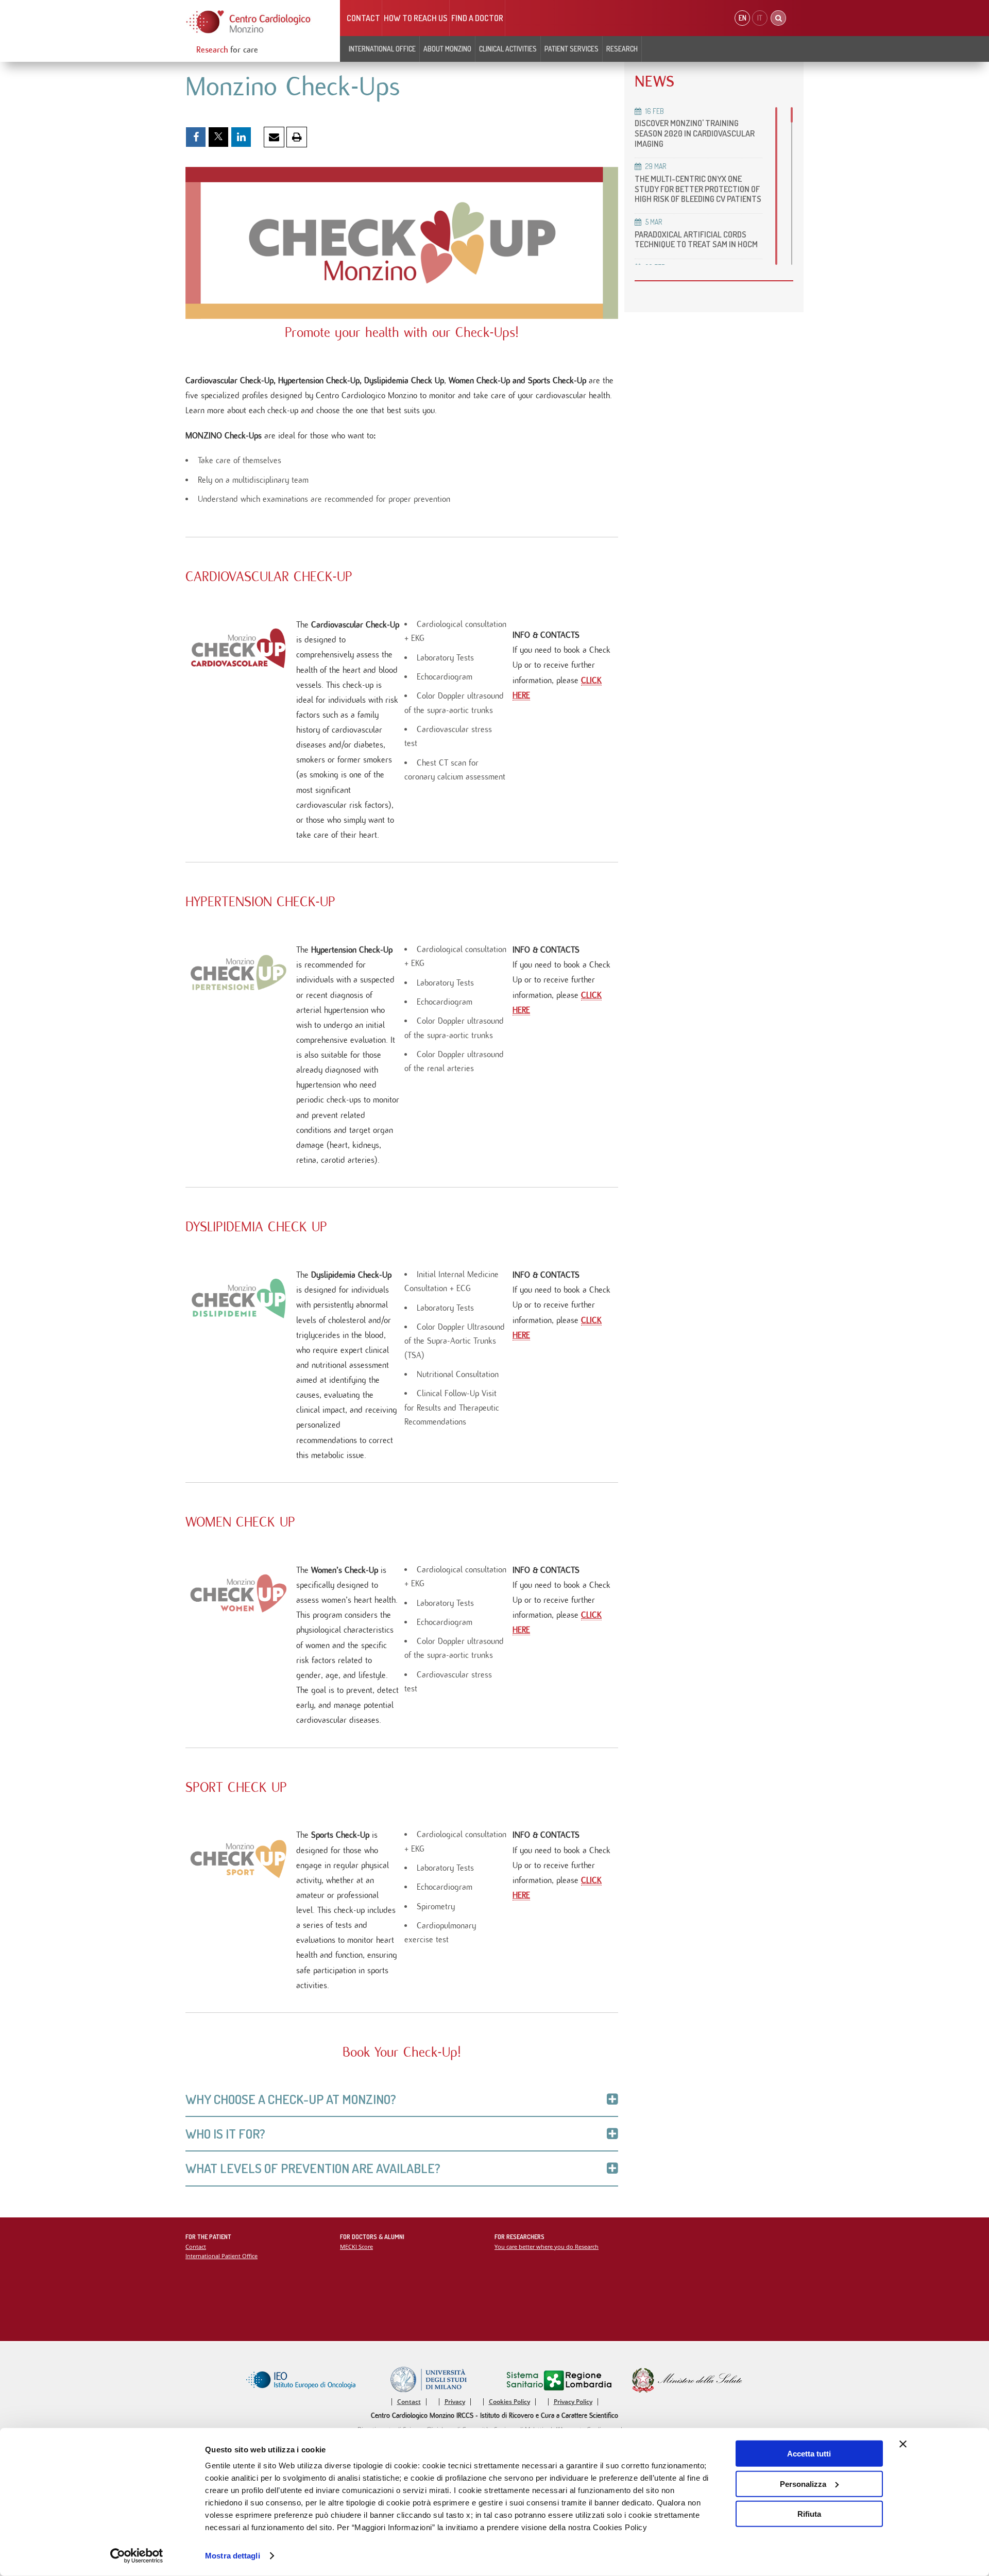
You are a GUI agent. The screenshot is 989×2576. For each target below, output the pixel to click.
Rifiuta (809, 2514)
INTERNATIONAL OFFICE (382, 49)
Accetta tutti (809, 2454)
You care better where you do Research (547, 2247)
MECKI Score (356, 2247)
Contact (363, 18)
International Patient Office (221, 2256)
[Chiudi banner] (903, 2444)
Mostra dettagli (233, 2556)
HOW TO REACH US (416, 18)
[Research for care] (249, 22)
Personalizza (803, 2484)
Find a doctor (477, 18)
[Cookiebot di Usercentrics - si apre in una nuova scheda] (137, 2556)
